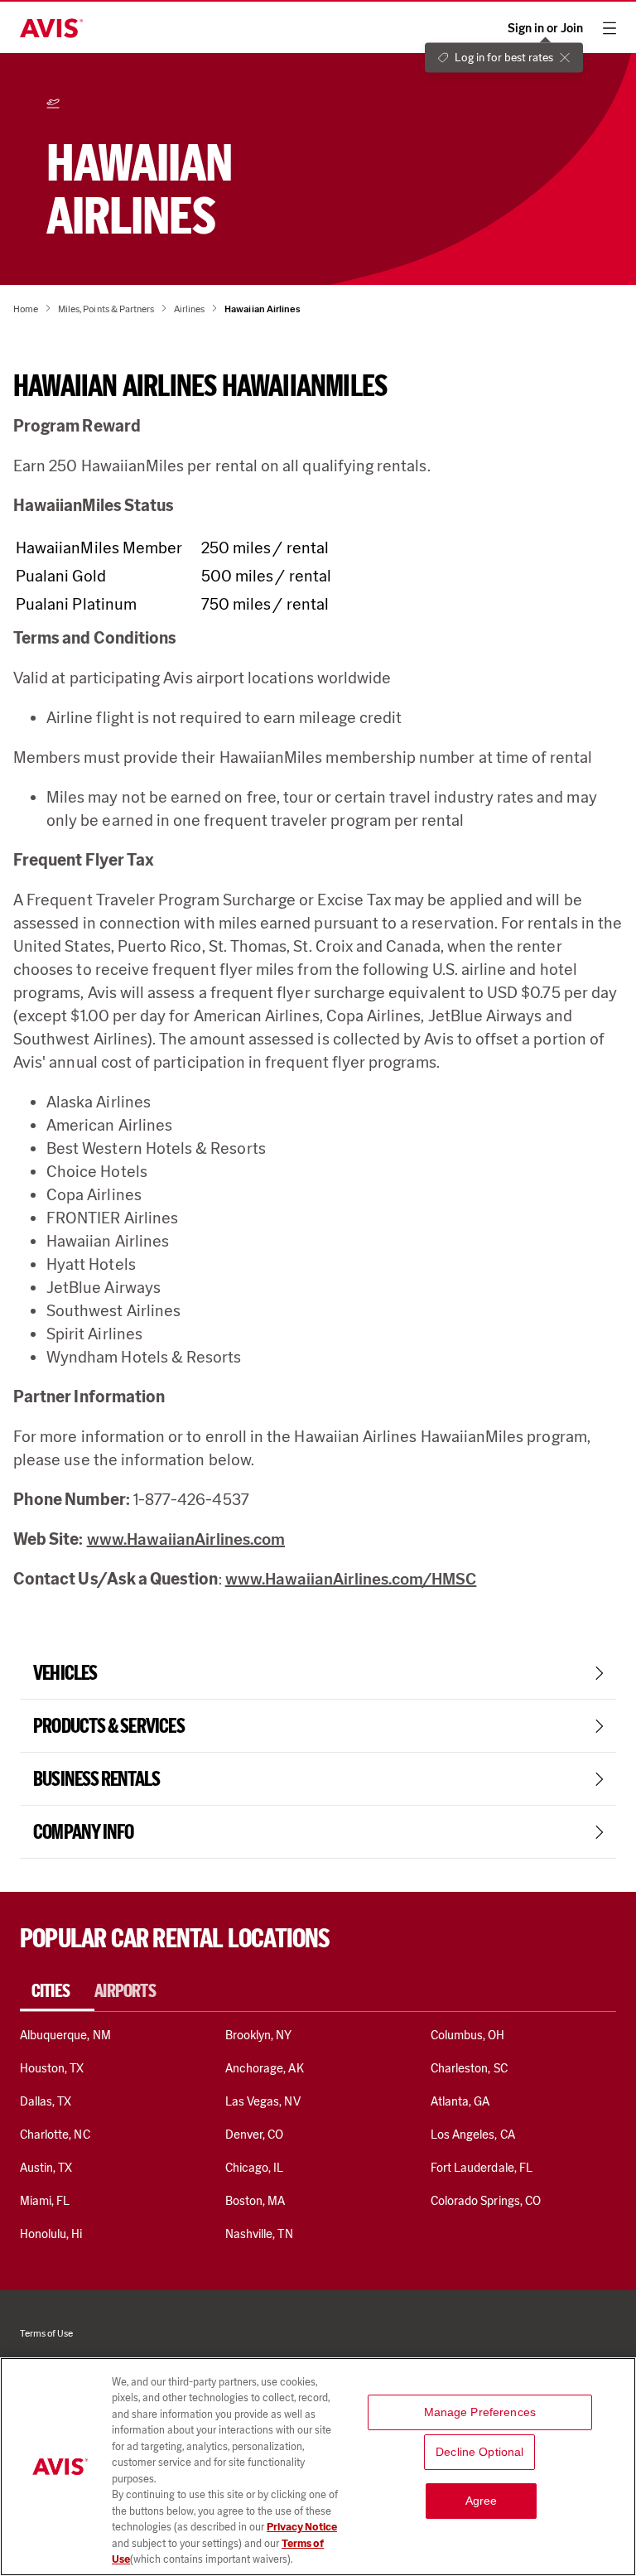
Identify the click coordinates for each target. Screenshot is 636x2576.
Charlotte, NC (55, 2135)
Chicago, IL (255, 2168)
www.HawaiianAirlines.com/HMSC (351, 1579)
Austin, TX (46, 2168)
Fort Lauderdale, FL (482, 2168)
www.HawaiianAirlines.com (186, 1539)
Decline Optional (479, 2452)
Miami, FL (45, 2201)
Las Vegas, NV (263, 2101)
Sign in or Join (545, 29)
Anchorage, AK (265, 2068)
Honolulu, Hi (51, 2234)
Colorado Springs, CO (486, 2201)
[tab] (57, 1991)
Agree (482, 2501)
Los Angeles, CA (473, 2135)
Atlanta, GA (460, 2101)
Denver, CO (254, 2135)
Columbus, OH (468, 2035)
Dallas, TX (46, 2101)
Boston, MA (255, 2201)
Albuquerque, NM (65, 2035)
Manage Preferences (480, 2412)
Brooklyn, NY (259, 2035)
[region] (318, 2467)
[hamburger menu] (609, 28)
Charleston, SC (469, 2068)
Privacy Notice (302, 2527)
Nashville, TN (259, 2234)
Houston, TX (52, 2068)
